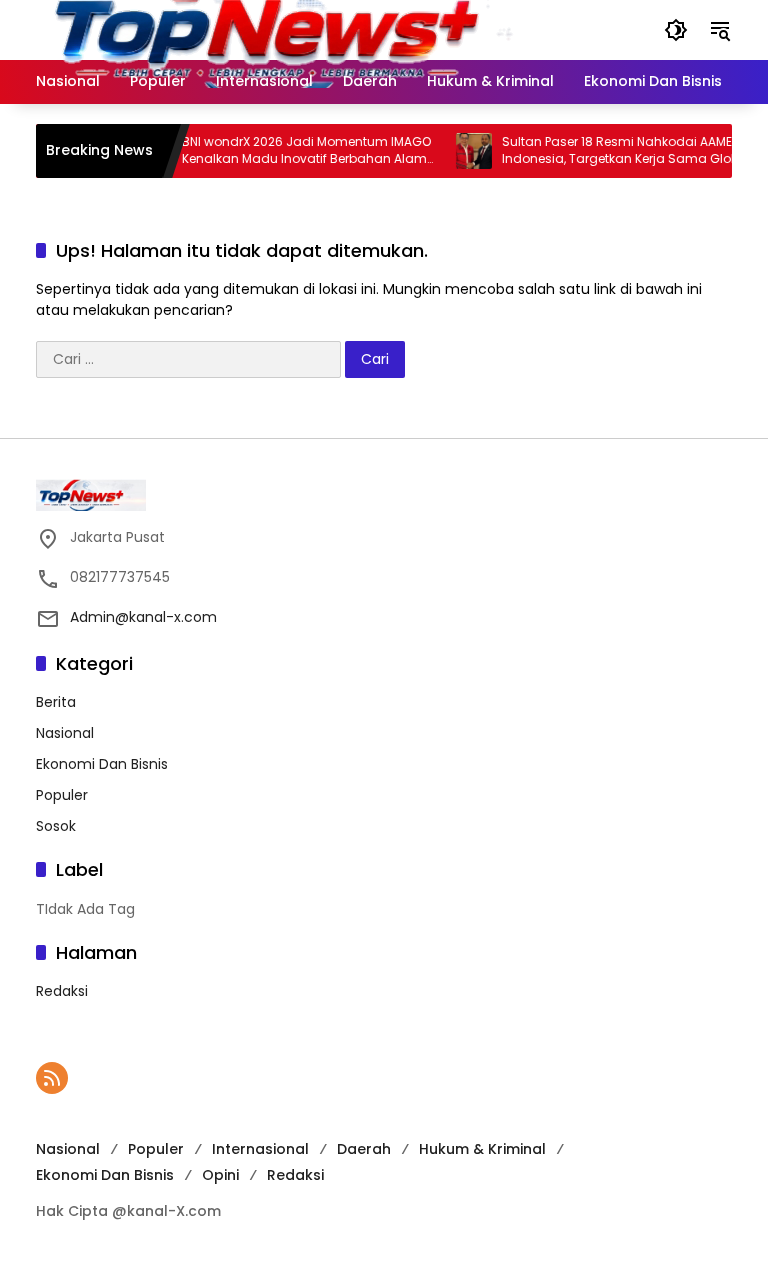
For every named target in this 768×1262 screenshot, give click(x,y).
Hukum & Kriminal (482, 1149)
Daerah (364, 1149)
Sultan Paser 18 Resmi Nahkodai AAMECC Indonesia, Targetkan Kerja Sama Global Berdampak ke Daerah (614, 151)
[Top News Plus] (314, 29)
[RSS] (52, 1078)
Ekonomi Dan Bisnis (102, 764)
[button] (676, 30)
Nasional (65, 733)
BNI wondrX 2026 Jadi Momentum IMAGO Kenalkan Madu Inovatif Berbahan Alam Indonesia (293, 151)
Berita (56, 702)
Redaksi (62, 991)
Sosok (56, 826)
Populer (62, 795)
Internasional (260, 1149)
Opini (220, 1175)
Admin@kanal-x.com (143, 617)
